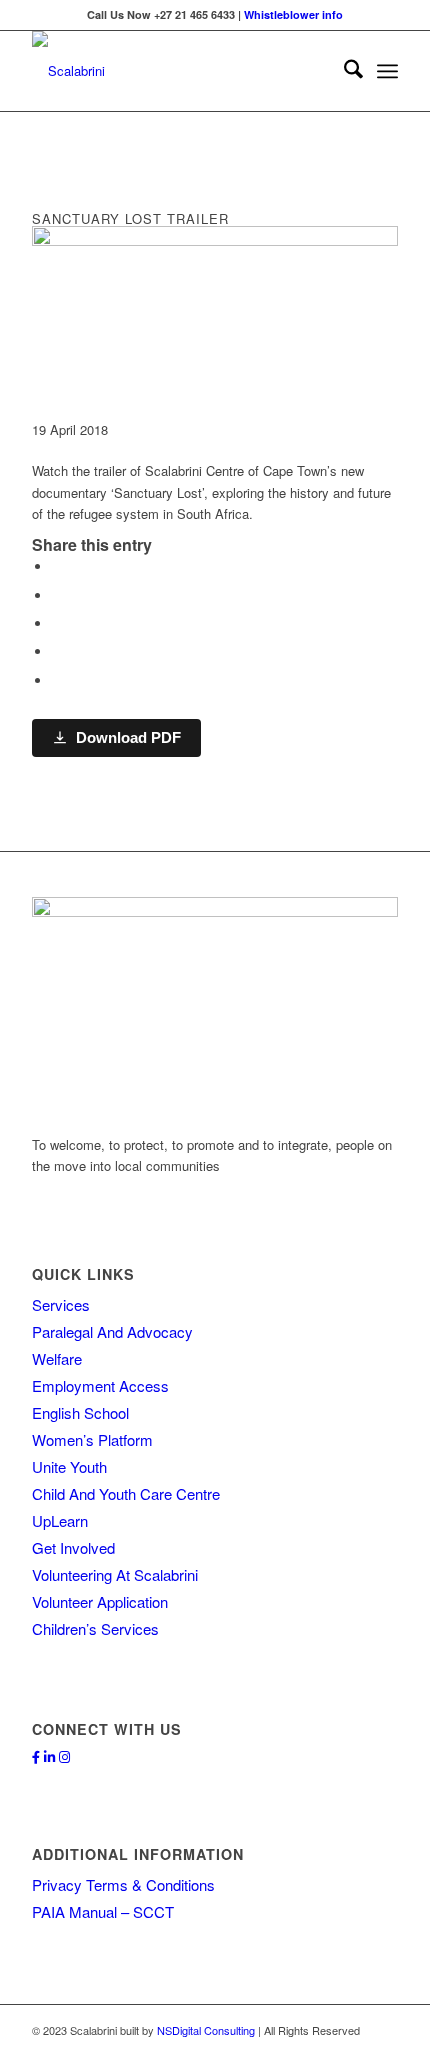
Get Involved (73, 1547)
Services (61, 1304)
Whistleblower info (293, 14)
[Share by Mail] (57, 680)
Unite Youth (69, 1466)
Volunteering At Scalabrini (115, 1574)
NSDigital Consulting (206, 2030)
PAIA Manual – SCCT (103, 1911)
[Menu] (387, 71)
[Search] (343, 71)
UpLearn (60, 1520)
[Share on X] (57, 595)
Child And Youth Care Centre (126, 1493)
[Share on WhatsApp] (57, 623)
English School (80, 1412)
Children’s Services (95, 1628)
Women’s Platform (92, 1439)
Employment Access (100, 1385)
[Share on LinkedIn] (57, 651)
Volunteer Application (100, 1601)
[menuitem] (343, 71)
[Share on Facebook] (57, 566)
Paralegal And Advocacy (112, 1331)
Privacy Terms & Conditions (123, 1884)
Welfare (57, 1358)
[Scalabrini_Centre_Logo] (178, 71)
